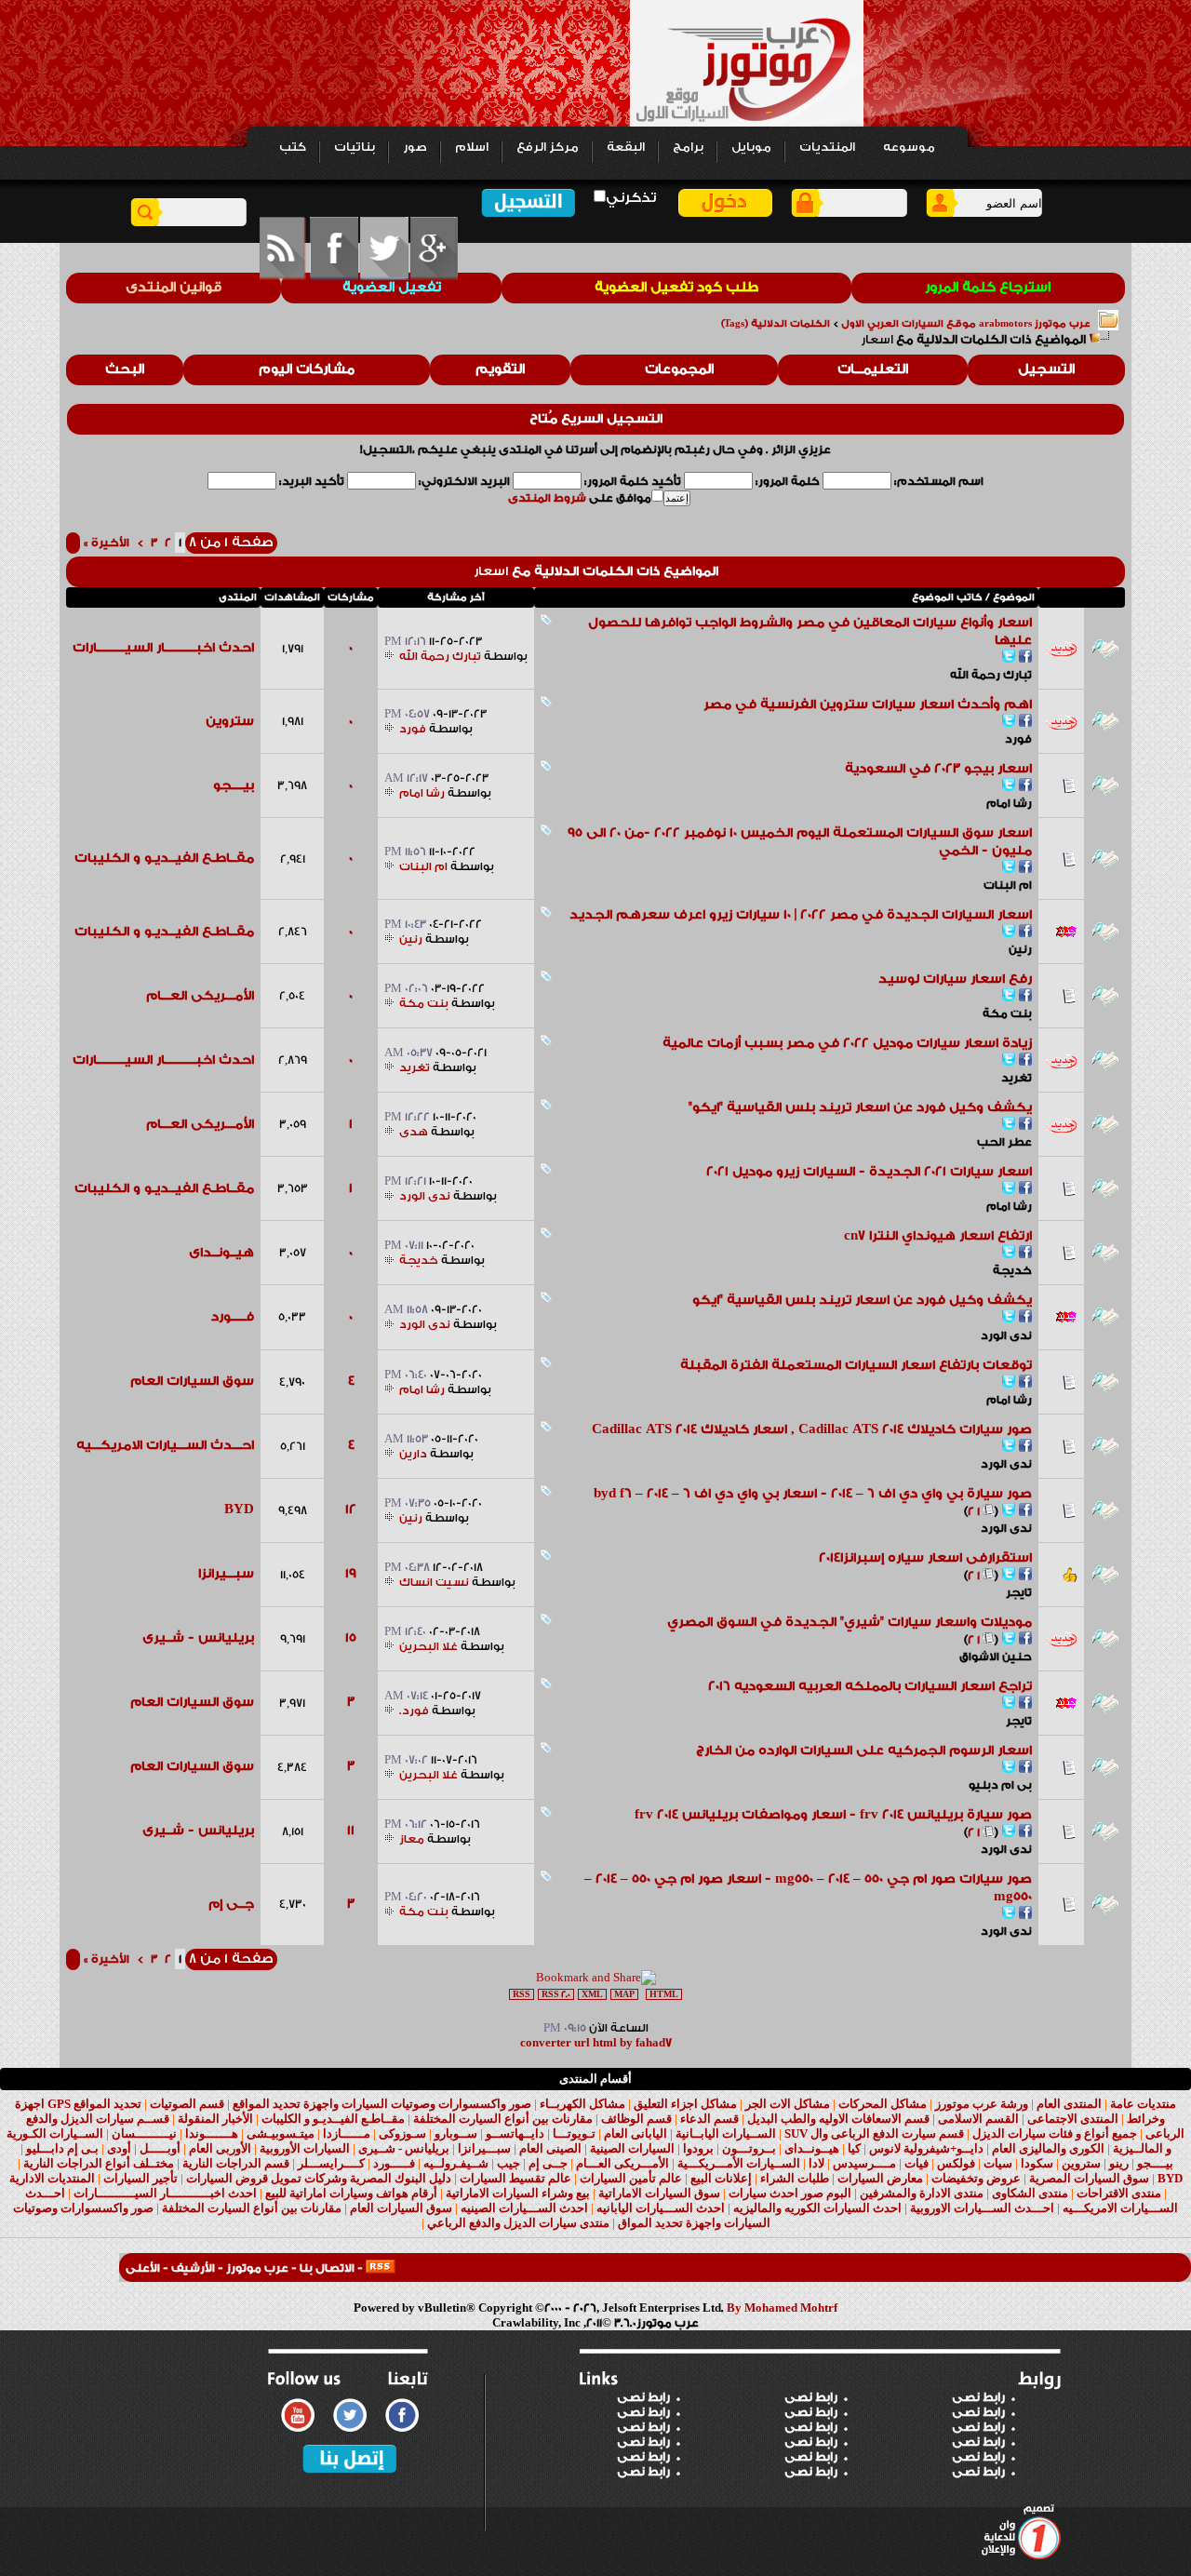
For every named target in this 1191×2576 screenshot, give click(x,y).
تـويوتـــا (574, 2133)
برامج (688, 147)
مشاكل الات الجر (788, 2104)
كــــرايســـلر (331, 2163)
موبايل (751, 147)
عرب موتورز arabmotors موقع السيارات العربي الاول (966, 324)
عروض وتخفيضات (976, 2178)
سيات (998, 2163)
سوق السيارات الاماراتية (659, 2193)
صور (415, 147)
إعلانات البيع (721, 2178)
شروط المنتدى (547, 498)
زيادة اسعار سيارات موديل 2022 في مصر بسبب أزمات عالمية (847, 1043)
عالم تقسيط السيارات (515, 2178)
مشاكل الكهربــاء (582, 2104)
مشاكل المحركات (883, 2104)
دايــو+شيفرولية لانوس (926, 2148)
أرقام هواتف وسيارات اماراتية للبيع (351, 2193)
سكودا (1037, 2163)
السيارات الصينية (632, 2148)
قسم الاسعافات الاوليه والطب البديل (838, 2119)
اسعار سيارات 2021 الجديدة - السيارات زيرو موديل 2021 (869, 1172)
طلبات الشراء (795, 2178)
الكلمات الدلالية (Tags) (776, 324)
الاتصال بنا (327, 2268)
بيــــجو (234, 785)
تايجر (1019, 1592)
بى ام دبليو (1000, 1785)
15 (351, 1638)
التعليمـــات (873, 369)
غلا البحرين (428, 1646)
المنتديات (827, 147)
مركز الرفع (548, 147)
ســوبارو (456, 2133)
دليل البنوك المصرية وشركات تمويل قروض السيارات (319, 2178)
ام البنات (1008, 885)
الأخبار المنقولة (215, 2119)
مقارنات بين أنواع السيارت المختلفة (503, 2119)
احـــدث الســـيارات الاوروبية (982, 2208)
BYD (239, 1509)
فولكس (956, 2163)
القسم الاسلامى (978, 2119)
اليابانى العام (636, 2133)
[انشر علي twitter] (1009, 658)
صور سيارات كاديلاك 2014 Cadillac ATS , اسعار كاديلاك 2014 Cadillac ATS (812, 1429)
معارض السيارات (880, 2178)
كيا (854, 2148)
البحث (125, 369)
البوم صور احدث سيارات (790, 2193)
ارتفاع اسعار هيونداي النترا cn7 (938, 1236)
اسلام (472, 147)
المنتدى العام (1069, 2104)
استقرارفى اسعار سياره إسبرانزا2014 (925, 1558)
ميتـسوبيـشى (281, 2133)
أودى (119, 2148)
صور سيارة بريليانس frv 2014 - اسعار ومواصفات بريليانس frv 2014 (833, 1815)
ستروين (230, 721)
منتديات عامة (1143, 2104)
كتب (293, 147)
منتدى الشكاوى (1030, 2193)
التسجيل (1046, 369)
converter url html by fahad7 (596, 2043)
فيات (917, 2163)
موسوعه (909, 147)
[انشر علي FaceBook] (1025, 658)
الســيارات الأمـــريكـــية (739, 2163)
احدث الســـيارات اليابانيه (661, 2208)
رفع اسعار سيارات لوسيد (955, 979)
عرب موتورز (257, 2268)
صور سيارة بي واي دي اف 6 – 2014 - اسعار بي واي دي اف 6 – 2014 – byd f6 (813, 1494)
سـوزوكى (402, 2133)
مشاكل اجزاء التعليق (685, 2104)
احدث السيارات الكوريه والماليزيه (817, 2208)
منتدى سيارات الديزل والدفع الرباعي (518, 2223)
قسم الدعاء (709, 2119)
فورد (1018, 739)
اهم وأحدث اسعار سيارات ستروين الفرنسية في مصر (868, 704)
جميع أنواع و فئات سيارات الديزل (1055, 2133)
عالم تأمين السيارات (631, 2178)
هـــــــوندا (212, 2133)
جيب (509, 2163)
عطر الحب (1004, 1142)
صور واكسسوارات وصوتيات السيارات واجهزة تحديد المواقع (382, 2104)
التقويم (500, 369)
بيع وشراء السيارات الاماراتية (518, 2193)
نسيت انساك (434, 1582)
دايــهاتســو (515, 2133)
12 (351, 1509)
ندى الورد (425, 1196)
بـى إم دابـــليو (62, 2148)
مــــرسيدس (864, 2163)
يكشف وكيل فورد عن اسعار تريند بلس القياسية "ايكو (862, 1300)
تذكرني (631, 198)
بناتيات (355, 147)
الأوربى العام (220, 2148)
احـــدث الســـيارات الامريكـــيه (165, 1445)
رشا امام (1009, 803)
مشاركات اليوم (307, 369)
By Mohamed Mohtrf (782, 2308)
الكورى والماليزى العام (1048, 2148)
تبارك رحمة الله (991, 675)
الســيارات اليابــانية (726, 2133)
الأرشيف (193, 2268)
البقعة (626, 147)
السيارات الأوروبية (305, 2148)
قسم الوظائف (636, 2119)
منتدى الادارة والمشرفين (922, 2193)
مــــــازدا (347, 2133)
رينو (1119, 2163)
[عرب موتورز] (381, 2268)
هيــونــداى (221, 1253)
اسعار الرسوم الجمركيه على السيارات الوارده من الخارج (864, 1751)
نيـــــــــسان (144, 2133)
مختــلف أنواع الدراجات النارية (99, 2163)
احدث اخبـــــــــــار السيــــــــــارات (163, 648)
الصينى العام (550, 2148)
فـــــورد (233, 1317)
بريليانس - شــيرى (198, 1638)
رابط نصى (643, 2397)
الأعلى (143, 2268)
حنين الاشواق (996, 1657)
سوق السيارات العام (192, 1381)
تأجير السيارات (141, 2178)
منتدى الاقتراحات (1119, 2193)
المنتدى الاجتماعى (1073, 2119)
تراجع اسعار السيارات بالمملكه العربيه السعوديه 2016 (870, 1686)
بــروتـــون (749, 2148)
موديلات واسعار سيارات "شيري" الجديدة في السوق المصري (850, 1622)
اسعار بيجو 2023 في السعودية (938, 769)
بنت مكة (1007, 1013)
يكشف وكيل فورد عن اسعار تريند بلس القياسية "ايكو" (860, 1107)
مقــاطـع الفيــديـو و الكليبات (164, 858)
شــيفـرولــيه (456, 2163)
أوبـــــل (160, 2148)
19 (351, 1574)
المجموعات (679, 369)
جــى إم (231, 1904)
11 (351, 1831)
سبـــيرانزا (226, 1574)
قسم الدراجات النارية (236, 2163)
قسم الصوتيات (187, 2104)
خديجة (1012, 1270)
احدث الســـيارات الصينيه (524, 2208)
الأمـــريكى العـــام (200, 996)
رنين (1020, 949)
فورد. (414, 1711)
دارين (413, 1454)
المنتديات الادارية (52, 2178)
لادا (816, 2163)
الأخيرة (107, 543)
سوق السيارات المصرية (1089, 2178)
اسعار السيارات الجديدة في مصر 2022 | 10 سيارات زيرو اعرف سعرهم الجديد (801, 915)
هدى (414, 1132)
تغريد (1017, 1078)
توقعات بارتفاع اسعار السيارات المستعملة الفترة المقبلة (856, 1365)
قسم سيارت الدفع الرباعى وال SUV (874, 2133)
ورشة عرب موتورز (982, 2104)
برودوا (698, 2148)
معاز (412, 1839)
